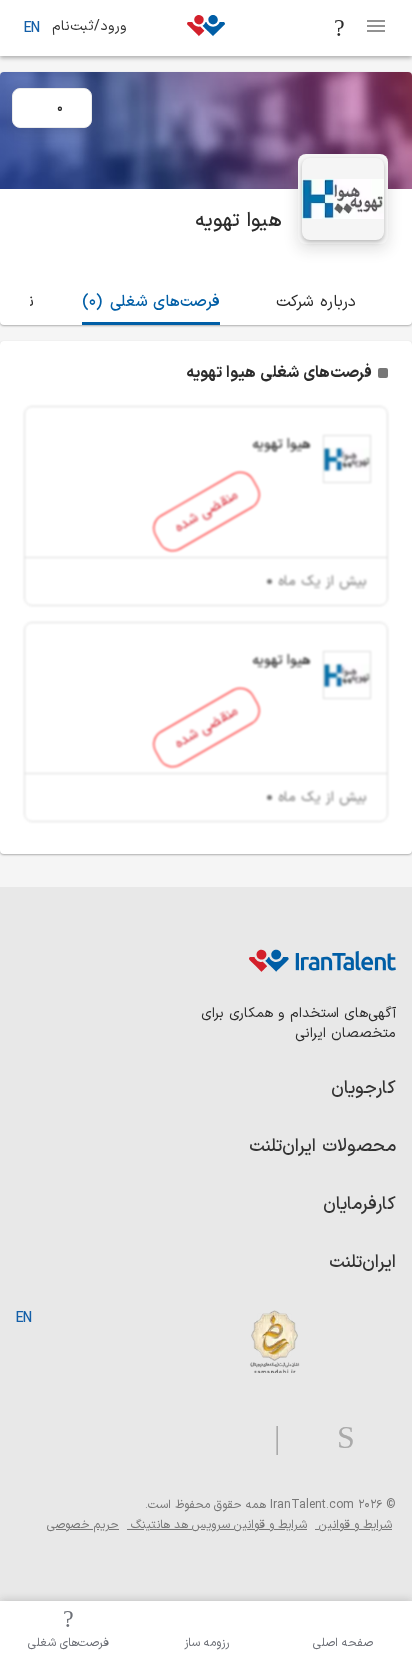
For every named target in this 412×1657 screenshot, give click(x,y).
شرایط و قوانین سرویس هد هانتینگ (217, 1525)
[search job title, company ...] (340, 28)
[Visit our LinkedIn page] (375, 1438)
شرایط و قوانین (353, 1525)
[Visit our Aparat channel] (237, 1438)
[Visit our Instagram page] (338, 1438)
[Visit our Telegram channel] (269, 1438)
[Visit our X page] (300, 1438)
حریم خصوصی (83, 1525)
